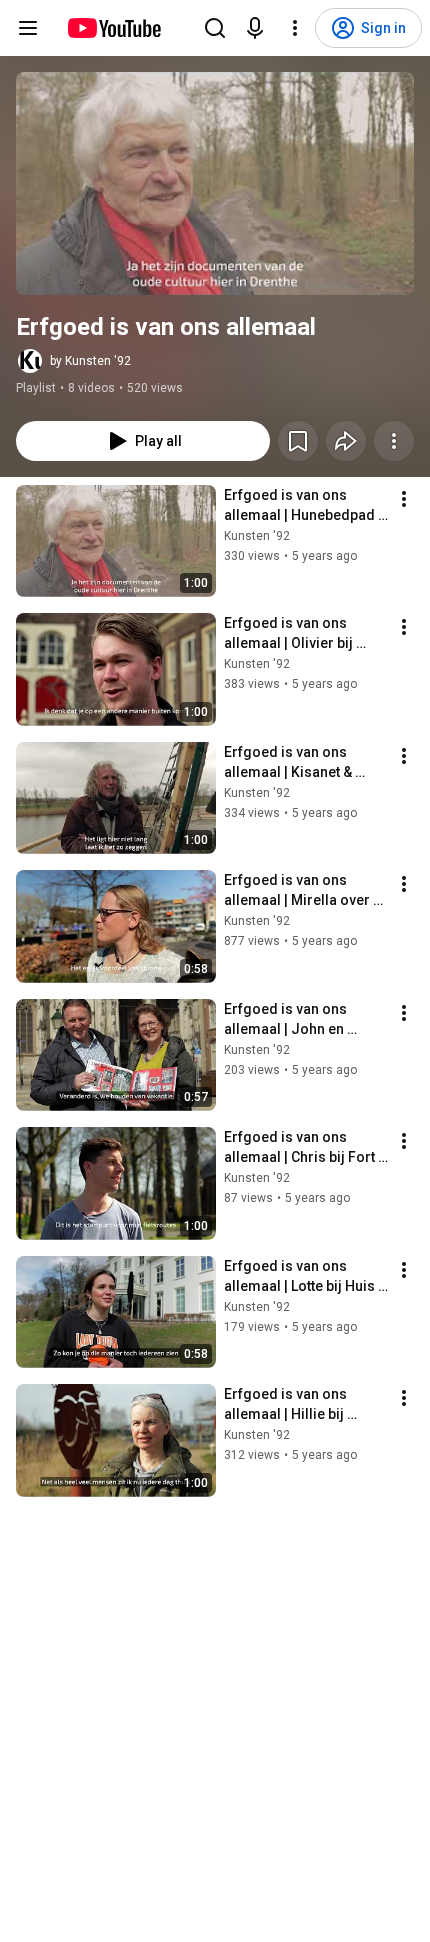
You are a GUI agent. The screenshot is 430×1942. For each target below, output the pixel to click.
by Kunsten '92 (90, 361)
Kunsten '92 (257, 536)
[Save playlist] (298, 441)
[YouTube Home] (113, 28)
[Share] (346, 441)
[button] (215, 183)
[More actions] (394, 441)
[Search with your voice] (255, 28)
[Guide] (28, 28)
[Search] (215, 28)
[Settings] (295, 28)
